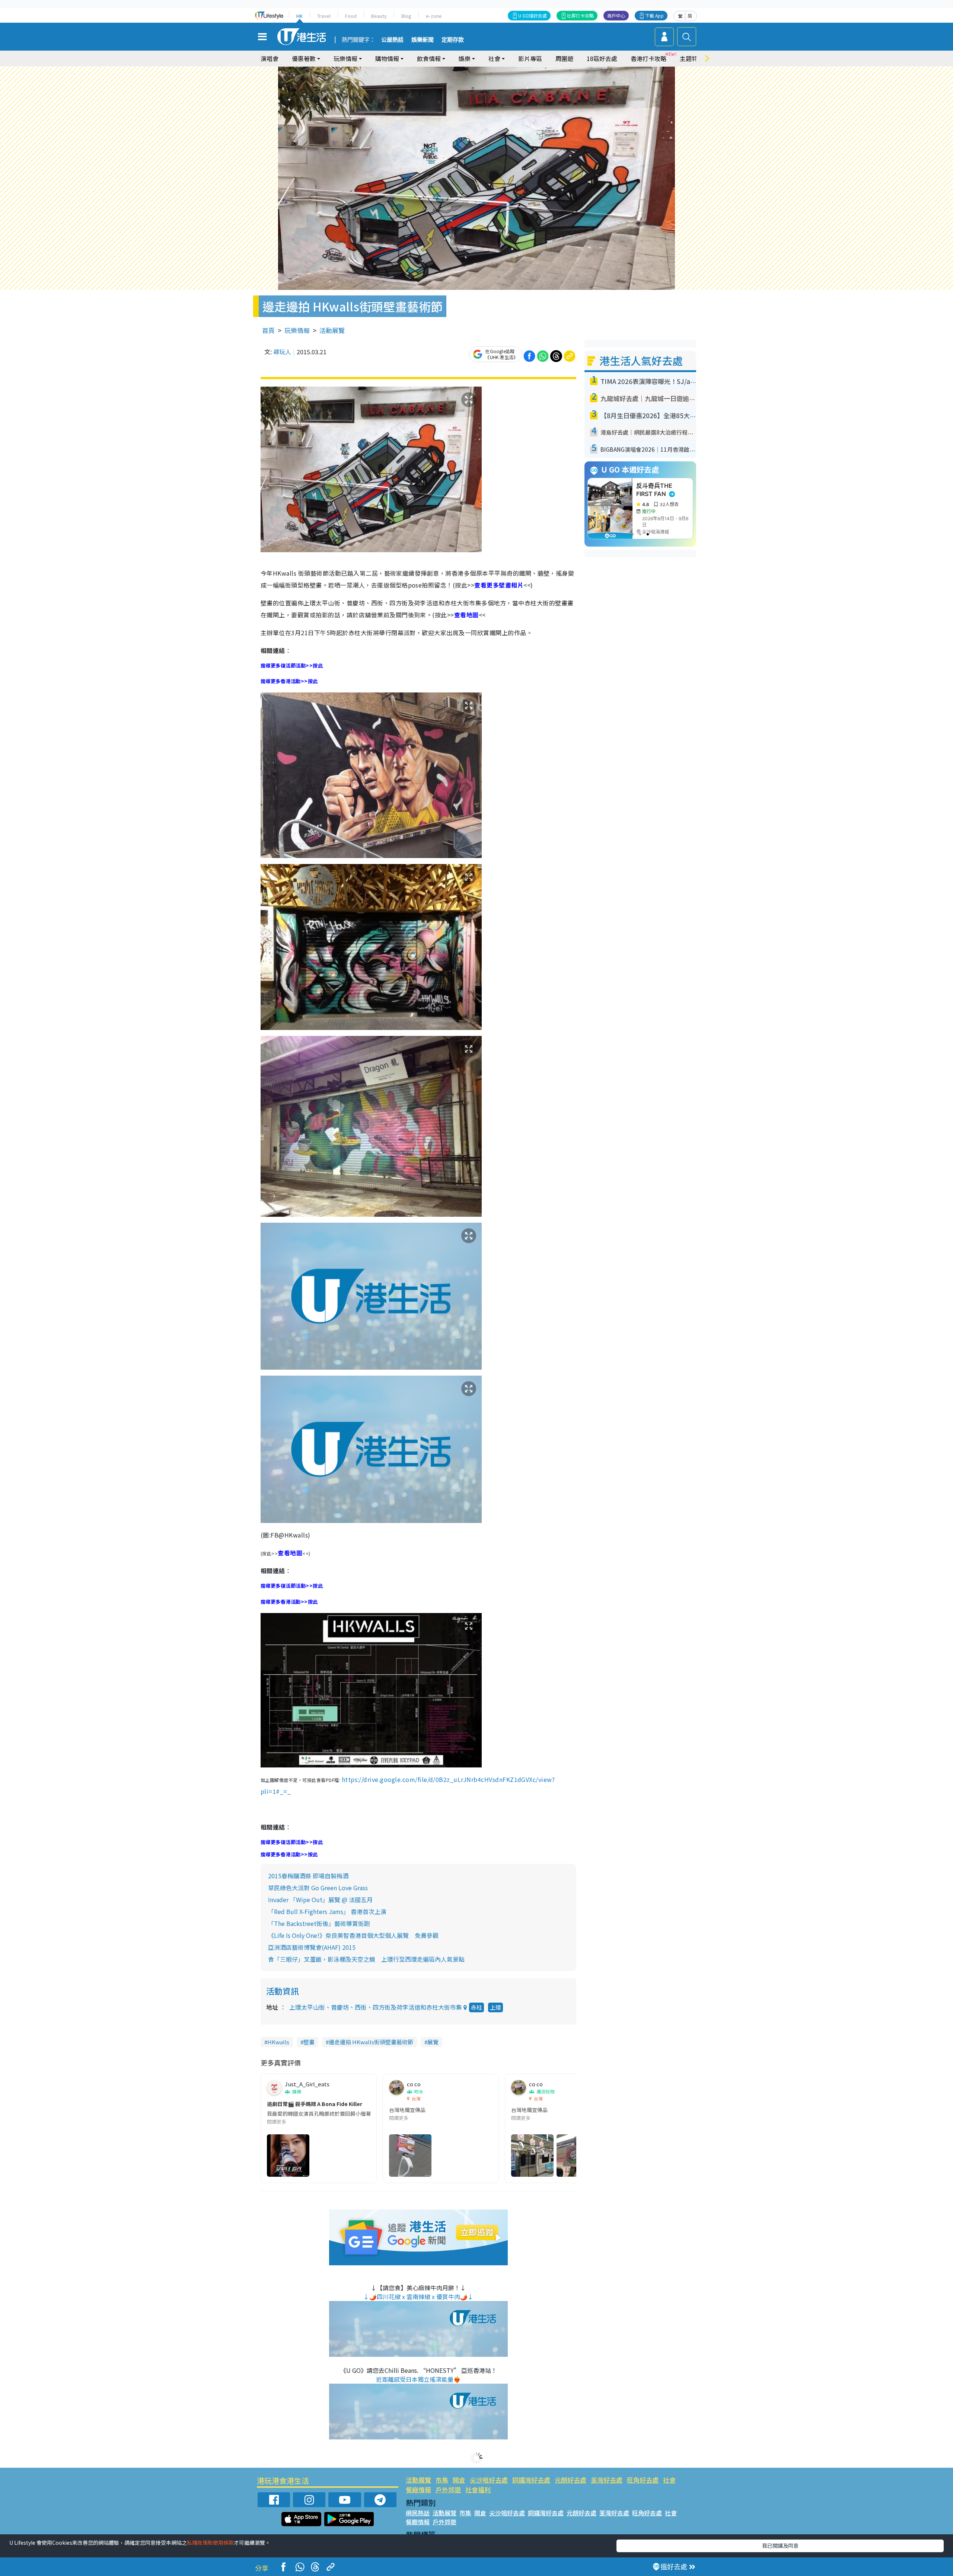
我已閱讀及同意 (780, 2545)
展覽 (433, 2042)
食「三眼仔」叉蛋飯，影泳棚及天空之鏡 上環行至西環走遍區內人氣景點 (366, 1959)
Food (351, 16)
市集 (442, 2480)
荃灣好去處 (607, 2480)
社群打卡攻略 (580, 15)
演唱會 (270, 58)
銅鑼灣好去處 (531, 2480)
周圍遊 (564, 58)
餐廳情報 (418, 2489)
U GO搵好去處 (533, 15)
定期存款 (453, 40)
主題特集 (692, 58)
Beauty (379, 16)
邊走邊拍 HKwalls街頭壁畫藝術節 (371, 2042)
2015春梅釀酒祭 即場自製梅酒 (308, 1876)
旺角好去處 (643, 2480)
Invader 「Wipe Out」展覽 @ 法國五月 (320, 1900)
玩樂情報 (297, 330)
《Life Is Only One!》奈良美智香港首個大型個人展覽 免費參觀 (353, 1935)
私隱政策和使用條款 (210, 2543)
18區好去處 (602, 58)
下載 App (654, 15)
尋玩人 (282, 352)
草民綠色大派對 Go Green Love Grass (318, 1888)
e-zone (434, 16)
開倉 (459, 2480)
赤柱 (476, 2007)
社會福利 (478, 2489)
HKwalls (278, 2042)
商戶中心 (616, 15)
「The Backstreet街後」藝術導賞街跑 (319, 1923)
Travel (324, 16)
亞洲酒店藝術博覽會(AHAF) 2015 (312, 1947)
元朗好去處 (570, 2480)
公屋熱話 (392, 40)
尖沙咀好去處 (489, 2480)
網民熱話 (418, 2513)
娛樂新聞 (423, 40)
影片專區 (530, 58)
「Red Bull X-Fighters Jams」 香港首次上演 (327, 1911)
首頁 (268, 330)
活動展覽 (332, 330)
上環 (495, 2007)
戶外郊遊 (448, 2489)
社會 (669, 2480)
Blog (406, 16)
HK (299, 16)
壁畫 (309, 2042)
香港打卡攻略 (648, 58)
